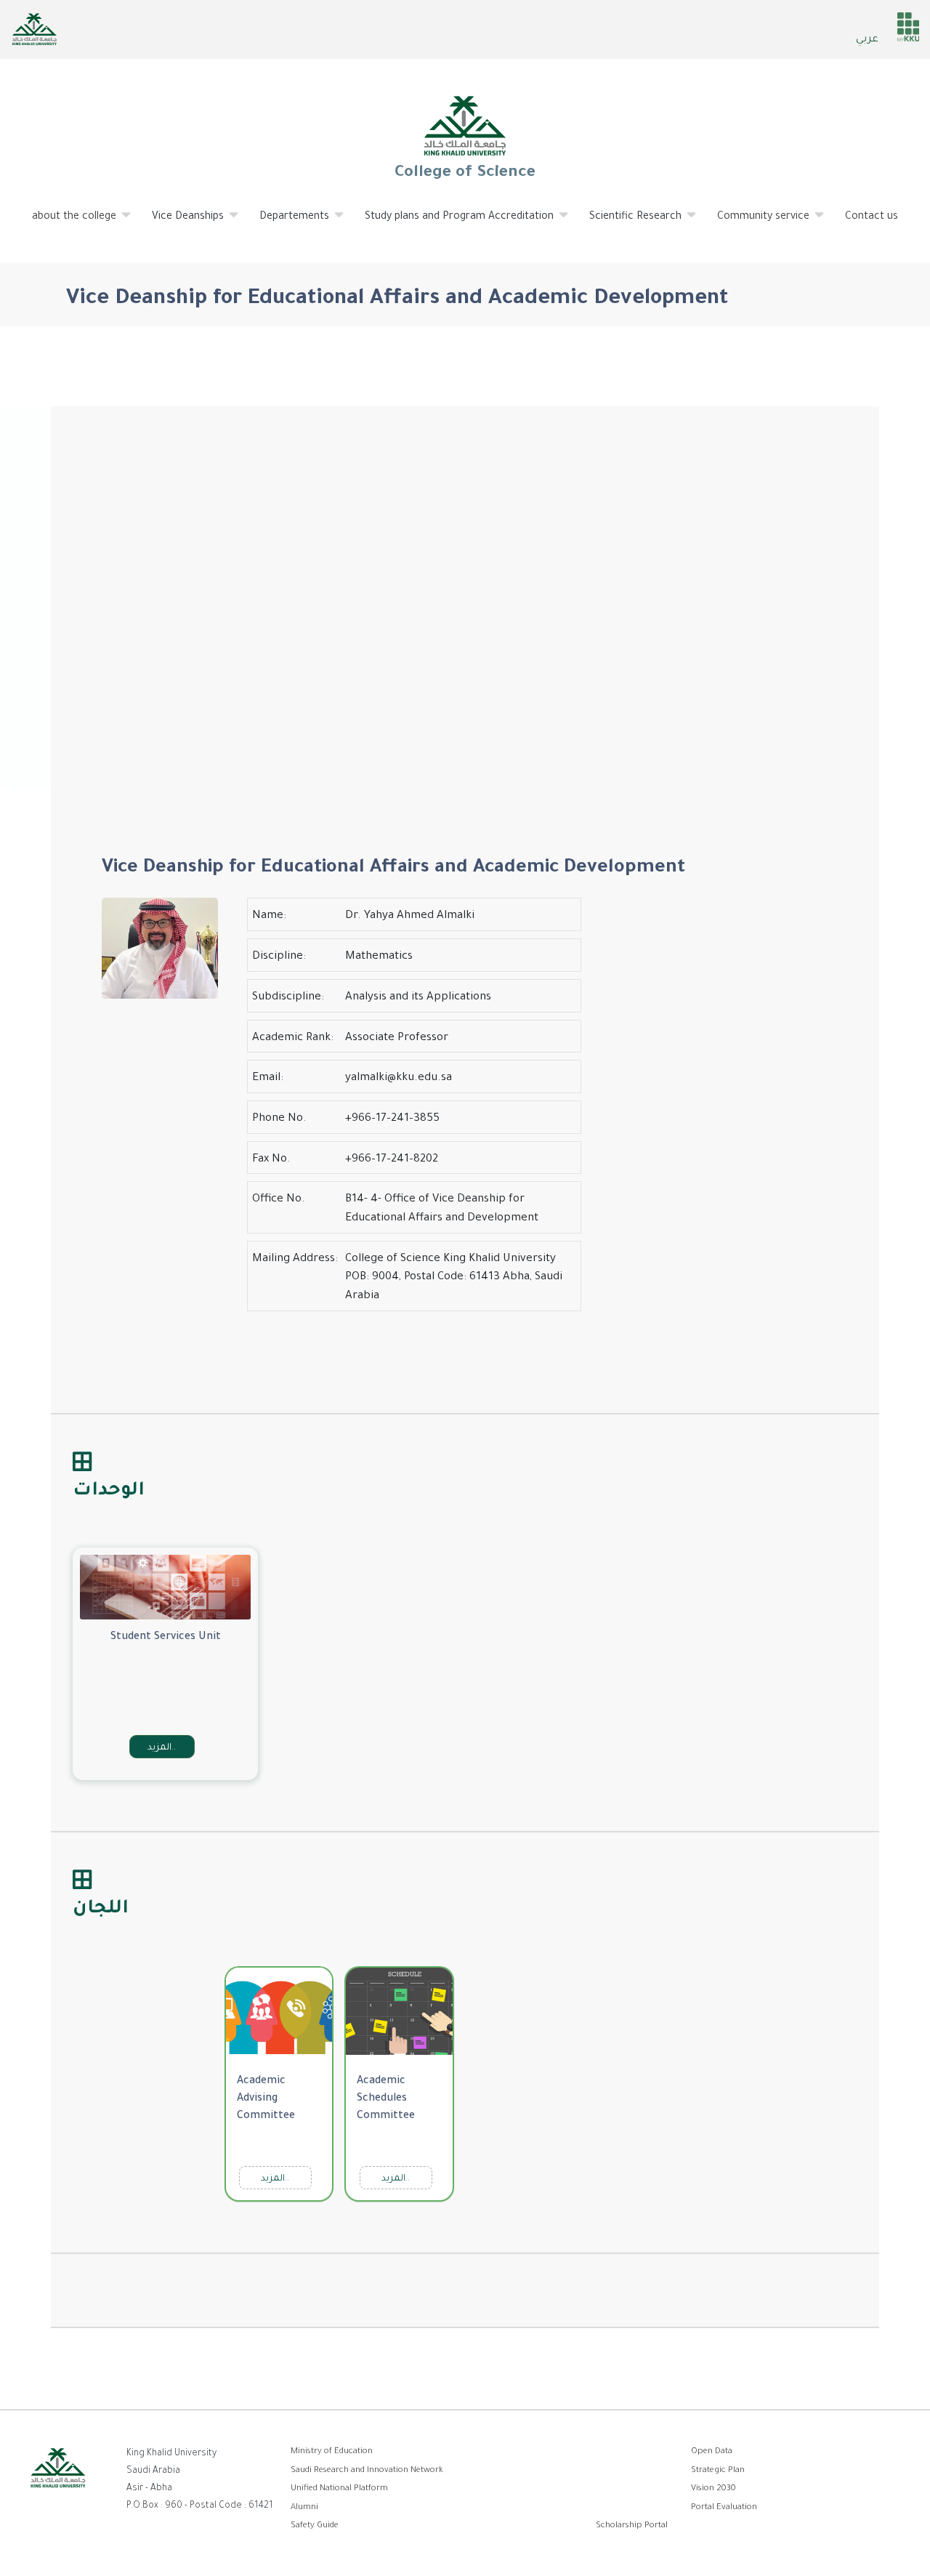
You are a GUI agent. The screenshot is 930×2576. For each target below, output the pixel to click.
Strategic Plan (718, 2471)
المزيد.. (162, 1748)
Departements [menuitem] (286, 223)
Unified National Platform (339, 2489)
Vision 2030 (713, 2489)
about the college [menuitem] (65, 223)
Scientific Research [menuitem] (627, 223)
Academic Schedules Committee (386, 2099)
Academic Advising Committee (266, 2099)
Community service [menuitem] (755, 223)
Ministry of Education (332, 2452)
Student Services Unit (166, 1638)
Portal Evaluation (724, 2508)
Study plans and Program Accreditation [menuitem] (450, 223)
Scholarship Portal (632, 2526)
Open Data (712, 2452)
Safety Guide (315, 2526)
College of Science (465, 174)
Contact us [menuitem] (872, 217)
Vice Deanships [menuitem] (179, 223)
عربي (867, 40)
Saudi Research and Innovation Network (367, 2471)
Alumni (304, 2508)
